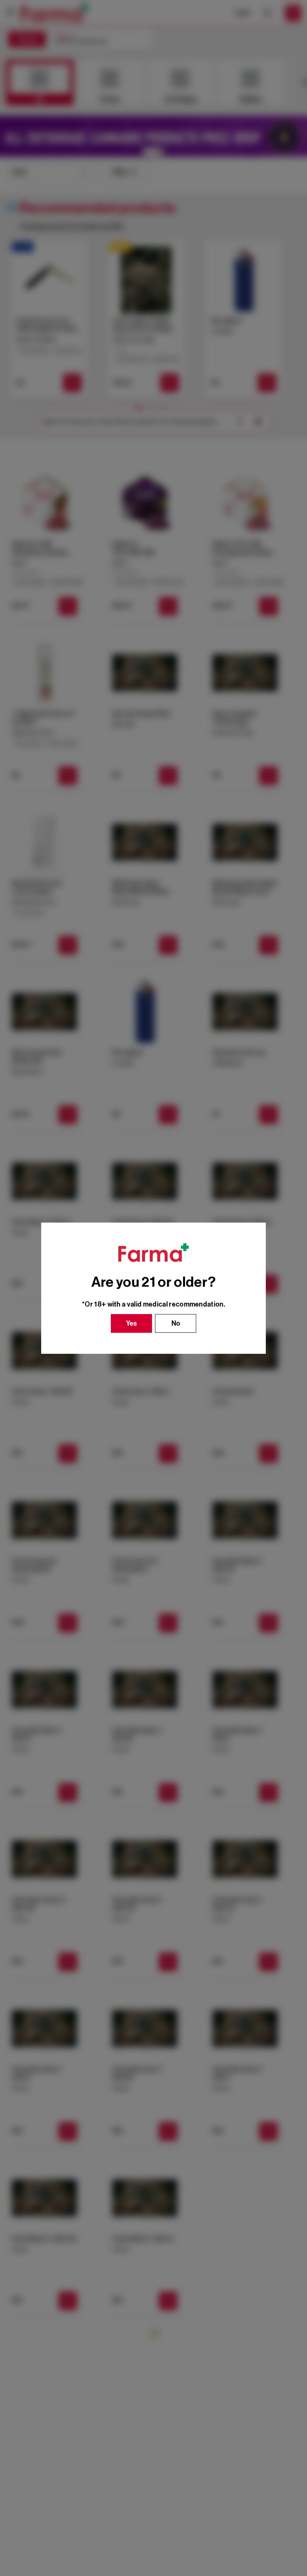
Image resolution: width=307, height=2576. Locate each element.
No (176, 1323)
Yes (132, 1323)
